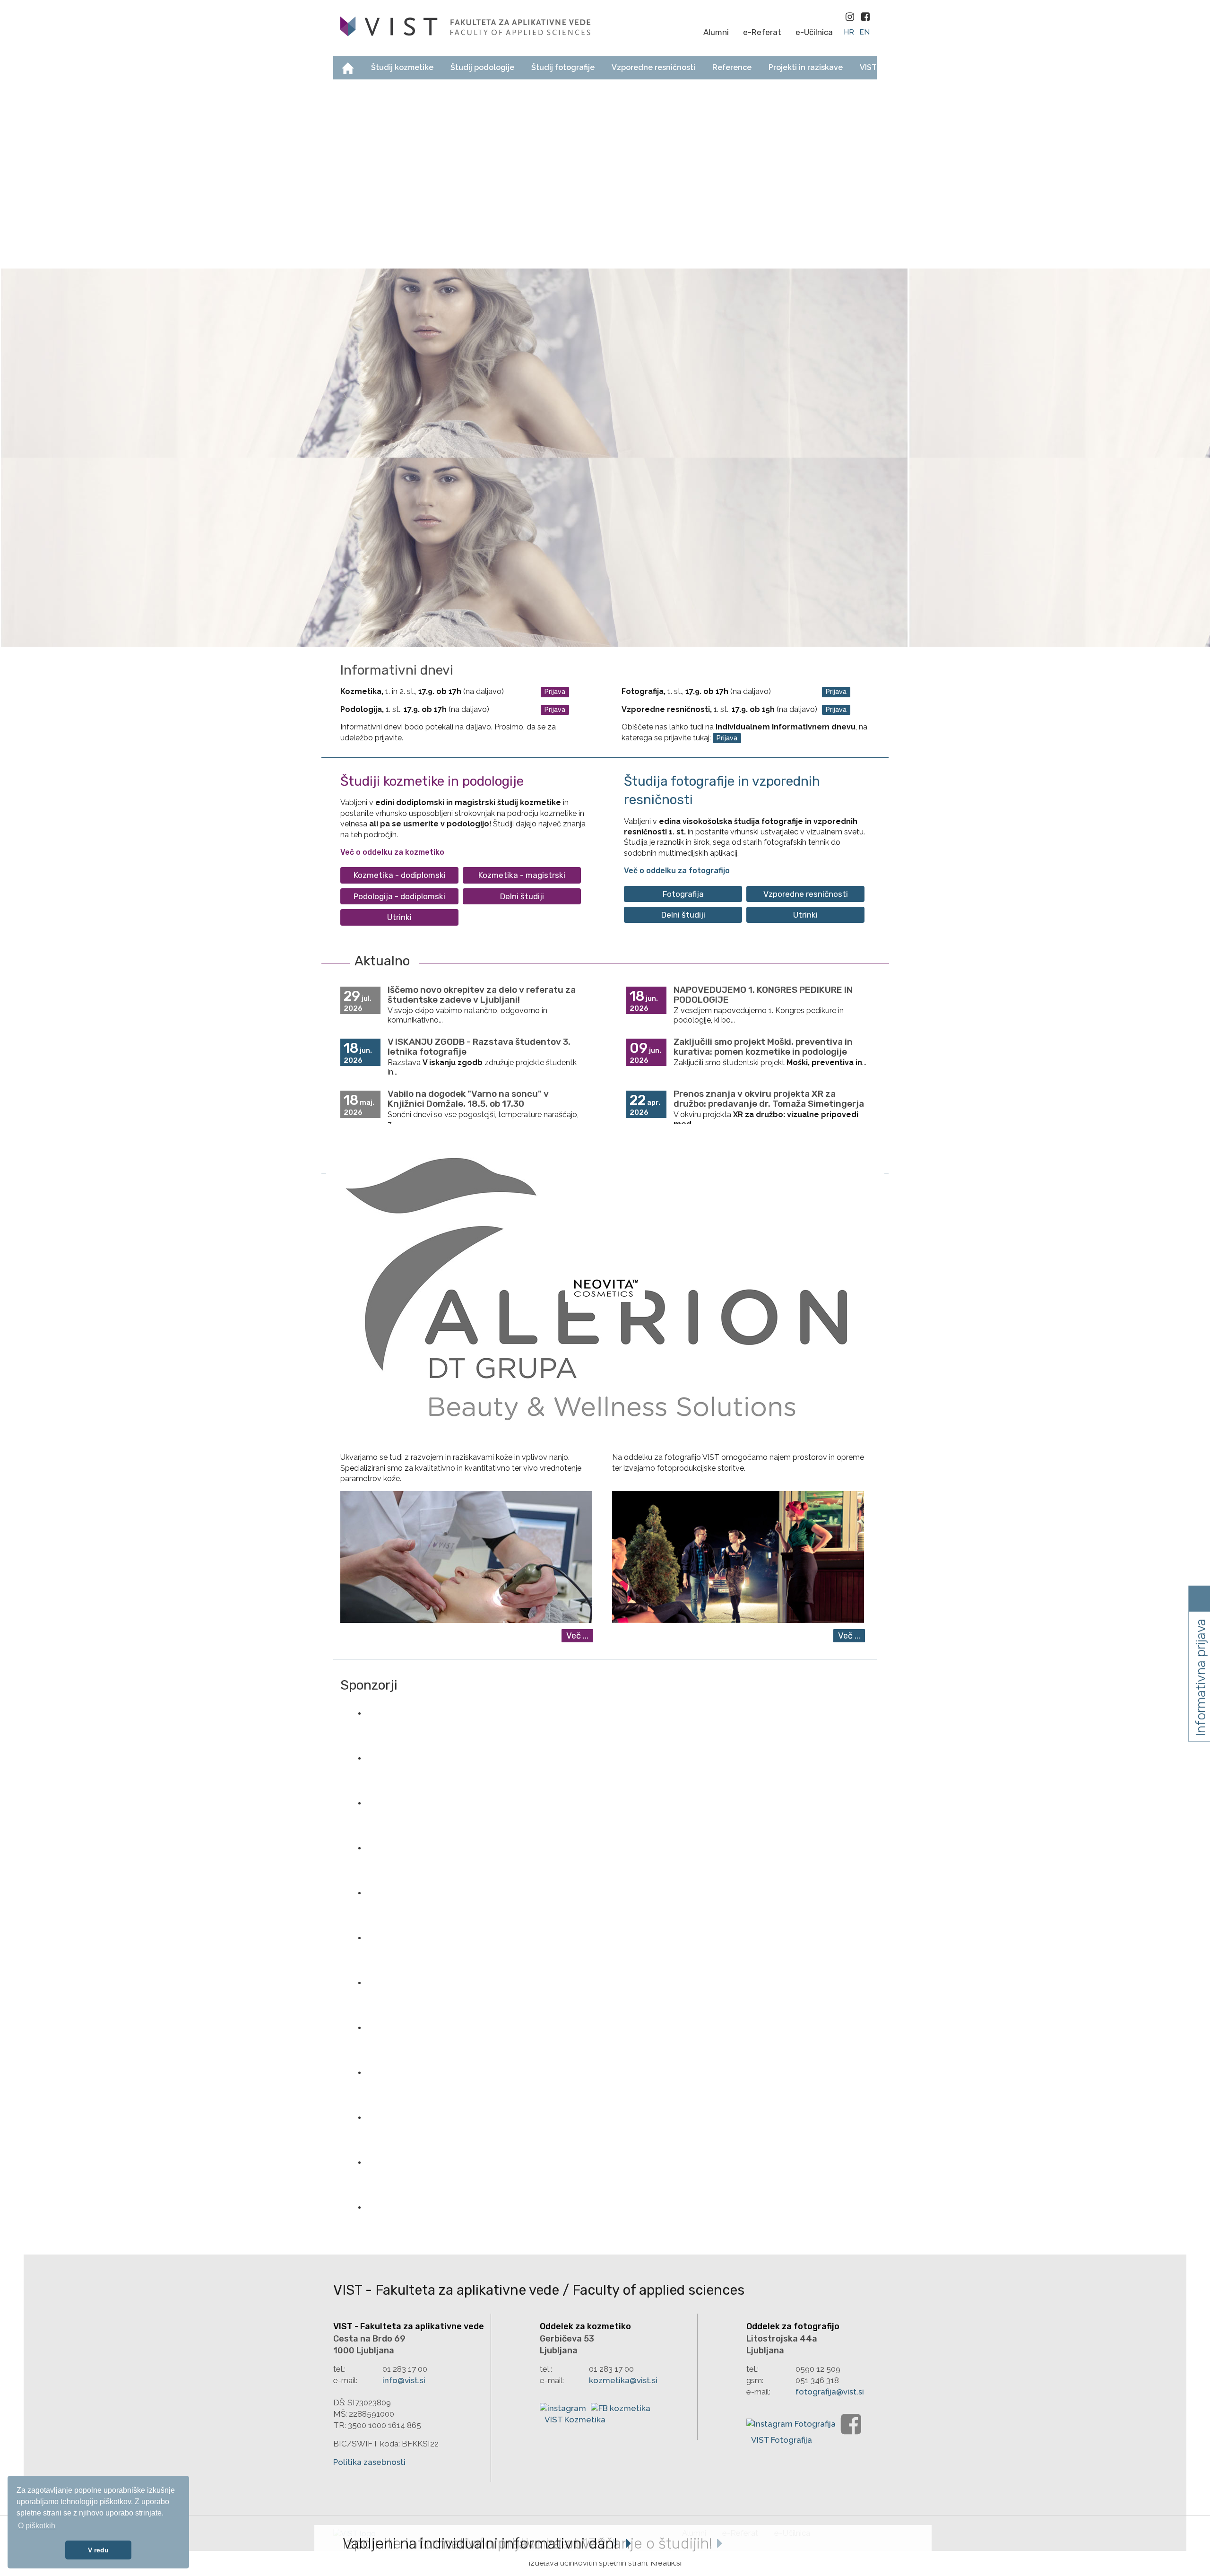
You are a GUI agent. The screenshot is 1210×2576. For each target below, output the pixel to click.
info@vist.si (404, 2380)
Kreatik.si (666, 2563)
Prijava (555, 692)
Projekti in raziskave (806, 67)
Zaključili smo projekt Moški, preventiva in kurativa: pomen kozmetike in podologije (763, 1047)
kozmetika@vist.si (623, 2380)
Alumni (716, 32)
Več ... (577, 1636)
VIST (868, 67)
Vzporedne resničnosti (653, 67)
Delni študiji (522, 896)
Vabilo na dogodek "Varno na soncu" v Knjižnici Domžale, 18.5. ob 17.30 (468, 1099)
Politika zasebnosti (369, 2462)
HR (850, 32)
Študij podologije (482, 67)
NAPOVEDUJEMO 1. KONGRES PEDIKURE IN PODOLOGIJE (763, 995)
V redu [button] (98, 2550)
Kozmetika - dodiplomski (400, 875)
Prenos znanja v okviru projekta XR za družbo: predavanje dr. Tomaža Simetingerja (769, 1099)
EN (864, 32)
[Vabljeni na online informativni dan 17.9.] (605, 174)
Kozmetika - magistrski (522, 875)
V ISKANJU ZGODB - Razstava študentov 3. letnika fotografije (479, 1047)
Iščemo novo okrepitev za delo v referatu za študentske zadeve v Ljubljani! (482, 995)
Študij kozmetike (402, 67)
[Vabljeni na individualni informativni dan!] (605, 552)
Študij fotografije (563, 67)
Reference (732, 67)
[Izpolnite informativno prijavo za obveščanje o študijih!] (605, 363)
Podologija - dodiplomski (399, 896)
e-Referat (762, 32)
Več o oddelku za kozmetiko (392, 852)
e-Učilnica (814, 32)
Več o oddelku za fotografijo (677, 871)
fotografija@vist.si (830, 2392)
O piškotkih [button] (37, 2526)
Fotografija (683, 894)
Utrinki (399, 917)
